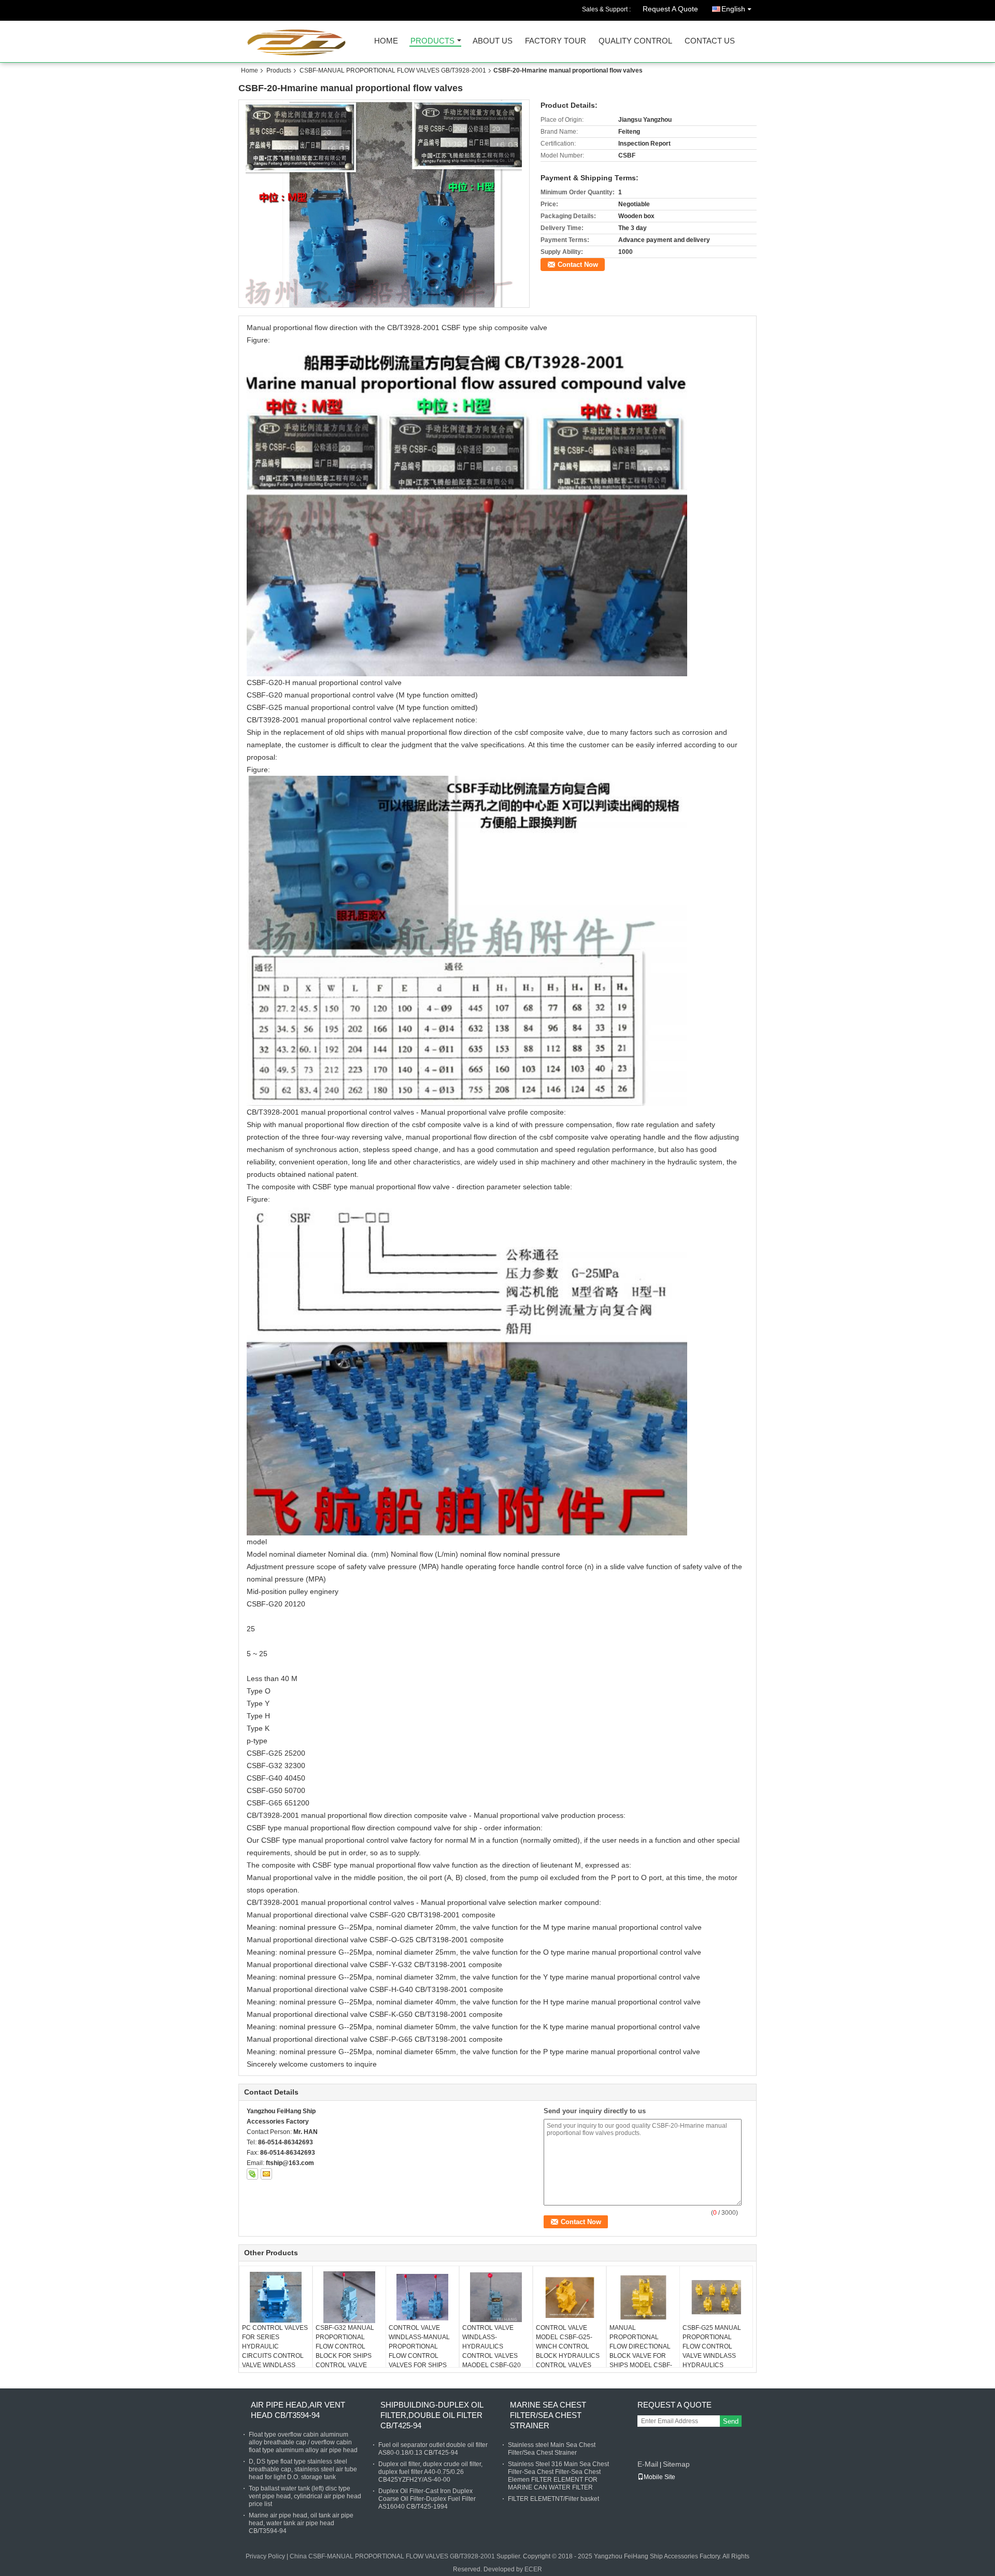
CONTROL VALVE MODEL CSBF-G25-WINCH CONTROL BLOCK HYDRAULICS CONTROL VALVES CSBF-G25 (568, 2351)
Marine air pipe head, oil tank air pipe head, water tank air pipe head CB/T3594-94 (301, 2523)
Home (386, 41)
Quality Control (635, 41)
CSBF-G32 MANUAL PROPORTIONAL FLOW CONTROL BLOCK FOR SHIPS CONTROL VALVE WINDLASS (345, 2351)
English (733, 9)
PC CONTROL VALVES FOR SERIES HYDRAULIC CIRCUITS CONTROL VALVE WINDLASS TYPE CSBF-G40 (275, 2351)
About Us (493, 41)
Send (731, 2421)
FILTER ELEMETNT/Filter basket (553, 2499)
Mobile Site (659, 2477)
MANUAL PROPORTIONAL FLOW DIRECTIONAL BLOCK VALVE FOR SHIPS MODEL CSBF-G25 (641, 2351)
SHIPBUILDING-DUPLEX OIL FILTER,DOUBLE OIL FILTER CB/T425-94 (432, 2415)
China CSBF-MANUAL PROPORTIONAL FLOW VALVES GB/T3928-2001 (392, 2556)
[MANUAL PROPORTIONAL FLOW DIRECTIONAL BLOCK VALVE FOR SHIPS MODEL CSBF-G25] (643, 2297)
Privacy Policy (265, 2556)
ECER (533, 2569)
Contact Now (578, 265)
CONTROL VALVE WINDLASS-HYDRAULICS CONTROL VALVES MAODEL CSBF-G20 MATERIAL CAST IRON (495, 2351)
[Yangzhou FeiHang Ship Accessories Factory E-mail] (266, 2174)
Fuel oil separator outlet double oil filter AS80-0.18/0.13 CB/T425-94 (433, 2449)
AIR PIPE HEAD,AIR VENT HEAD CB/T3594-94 (298, 2410)
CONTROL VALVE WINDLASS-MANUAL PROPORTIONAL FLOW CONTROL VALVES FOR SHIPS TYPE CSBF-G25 (419, 2351)
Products (432, 41)
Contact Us (710, 41)
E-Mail (648, 2464)
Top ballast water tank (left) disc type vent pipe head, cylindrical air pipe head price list (305, 2496)
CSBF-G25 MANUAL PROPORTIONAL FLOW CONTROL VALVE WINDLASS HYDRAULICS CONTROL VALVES (712, 2351)
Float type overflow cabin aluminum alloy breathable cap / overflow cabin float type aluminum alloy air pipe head (303, 2442)
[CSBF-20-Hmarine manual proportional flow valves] (384, 204)
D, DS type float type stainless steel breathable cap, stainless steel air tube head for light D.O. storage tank (303, 2469)
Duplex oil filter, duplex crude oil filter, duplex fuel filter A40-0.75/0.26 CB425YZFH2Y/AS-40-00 (430, 2472)
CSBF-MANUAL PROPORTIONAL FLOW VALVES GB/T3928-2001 (393, 70)
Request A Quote (670, 9)
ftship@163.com (290, 2163)
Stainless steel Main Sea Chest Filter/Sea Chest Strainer (552, 2449)
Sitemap (676, 2464)
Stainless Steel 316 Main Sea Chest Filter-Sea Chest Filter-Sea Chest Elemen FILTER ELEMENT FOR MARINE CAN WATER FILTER (558, 2476)
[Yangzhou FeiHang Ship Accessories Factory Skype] (252, 2174)
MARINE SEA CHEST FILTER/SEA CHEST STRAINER (548, 2415)
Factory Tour (556, 41)
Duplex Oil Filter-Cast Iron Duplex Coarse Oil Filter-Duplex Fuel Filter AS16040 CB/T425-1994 (427, 2499)
